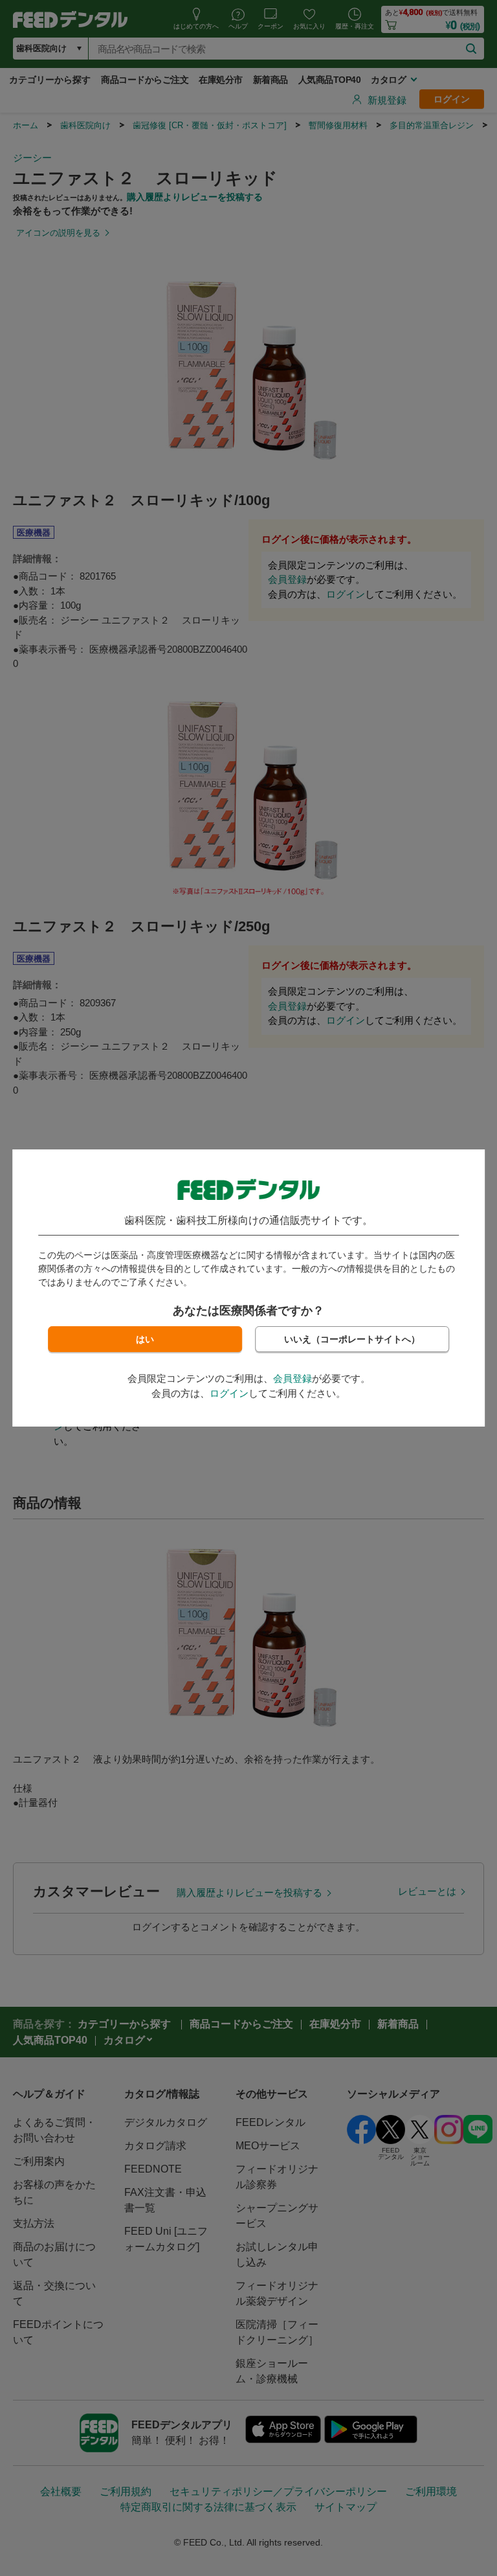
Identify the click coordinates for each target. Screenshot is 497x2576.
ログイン (229, 1393)
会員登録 (293, 1378)
